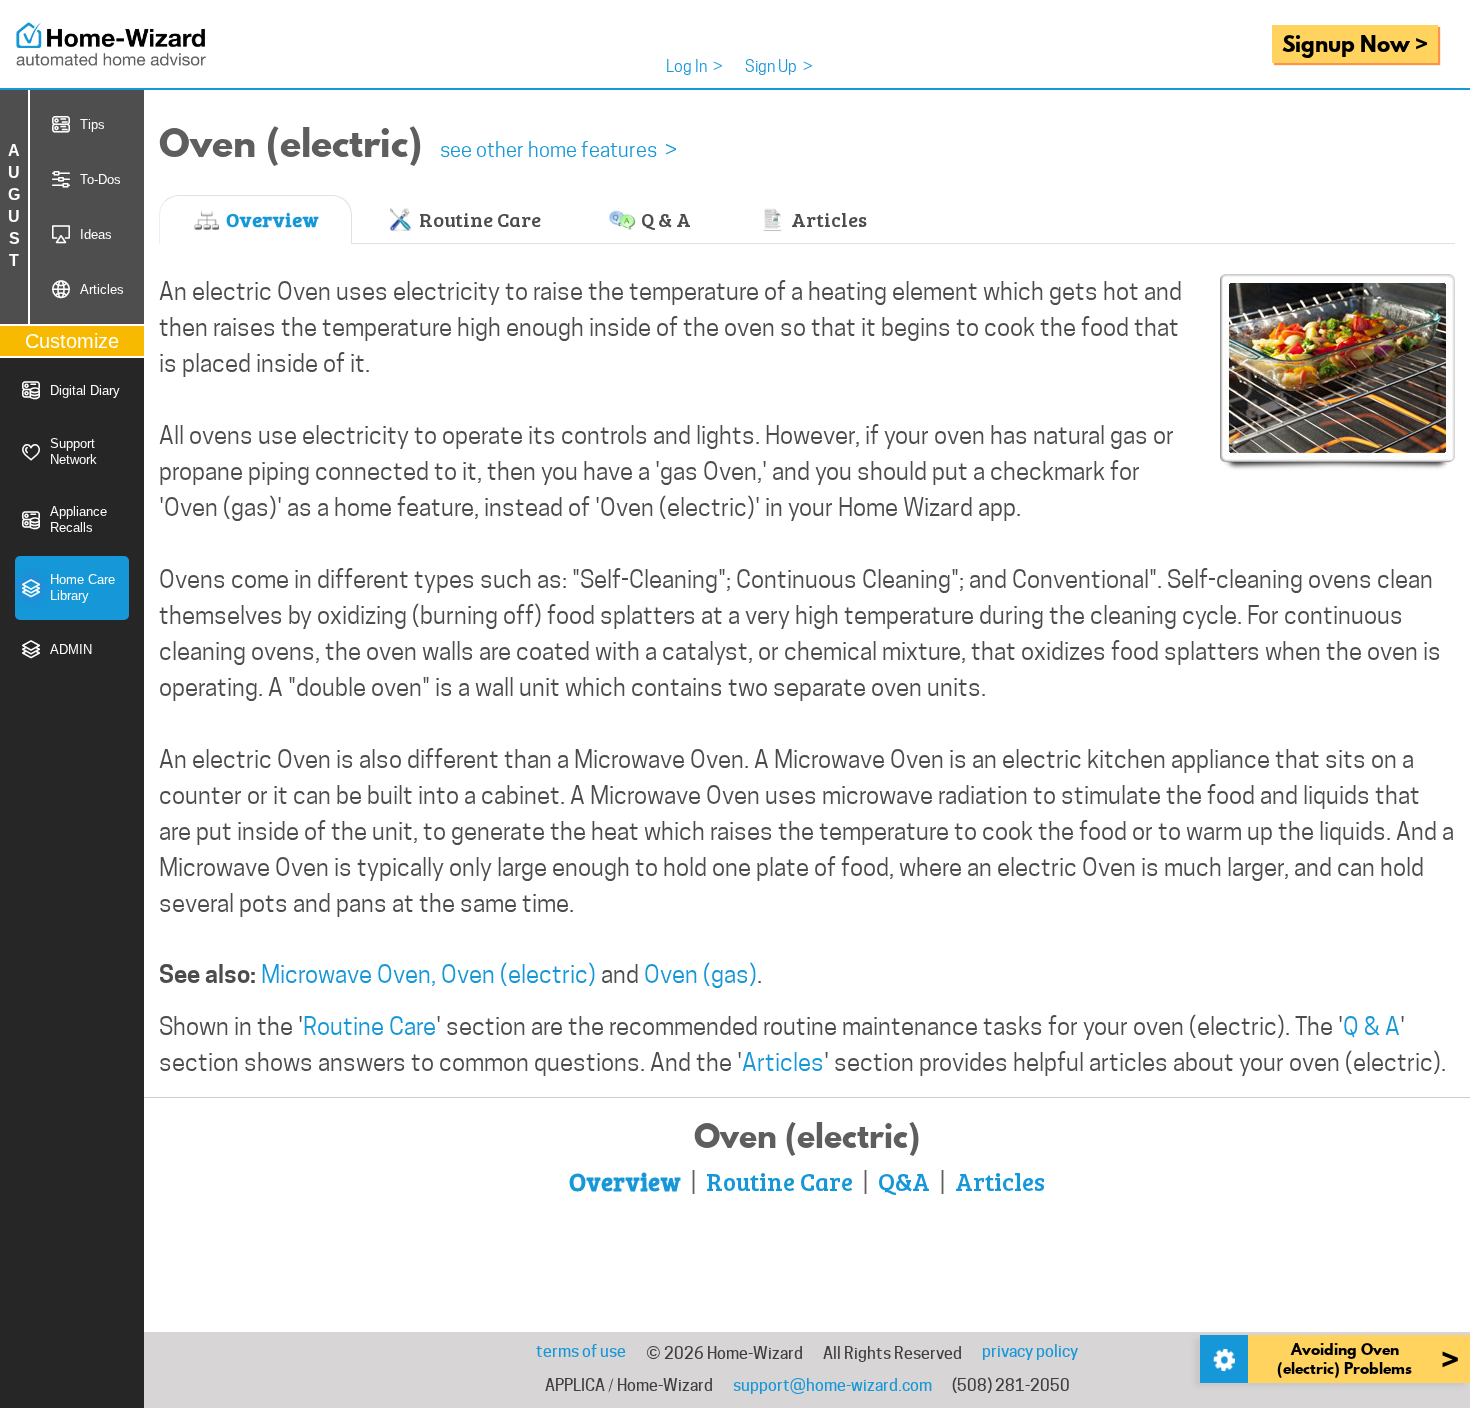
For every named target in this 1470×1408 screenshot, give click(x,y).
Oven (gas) (700, 974)
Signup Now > (1355, 43)
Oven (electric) (518, 974)
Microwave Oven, (348, 974)
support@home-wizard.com (832, 1385)
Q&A (904, 1181)
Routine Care (478, 219)
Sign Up (779, 66)
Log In (694, 66)
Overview (270, 219)
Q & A (664, 219)
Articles (827, 219)
